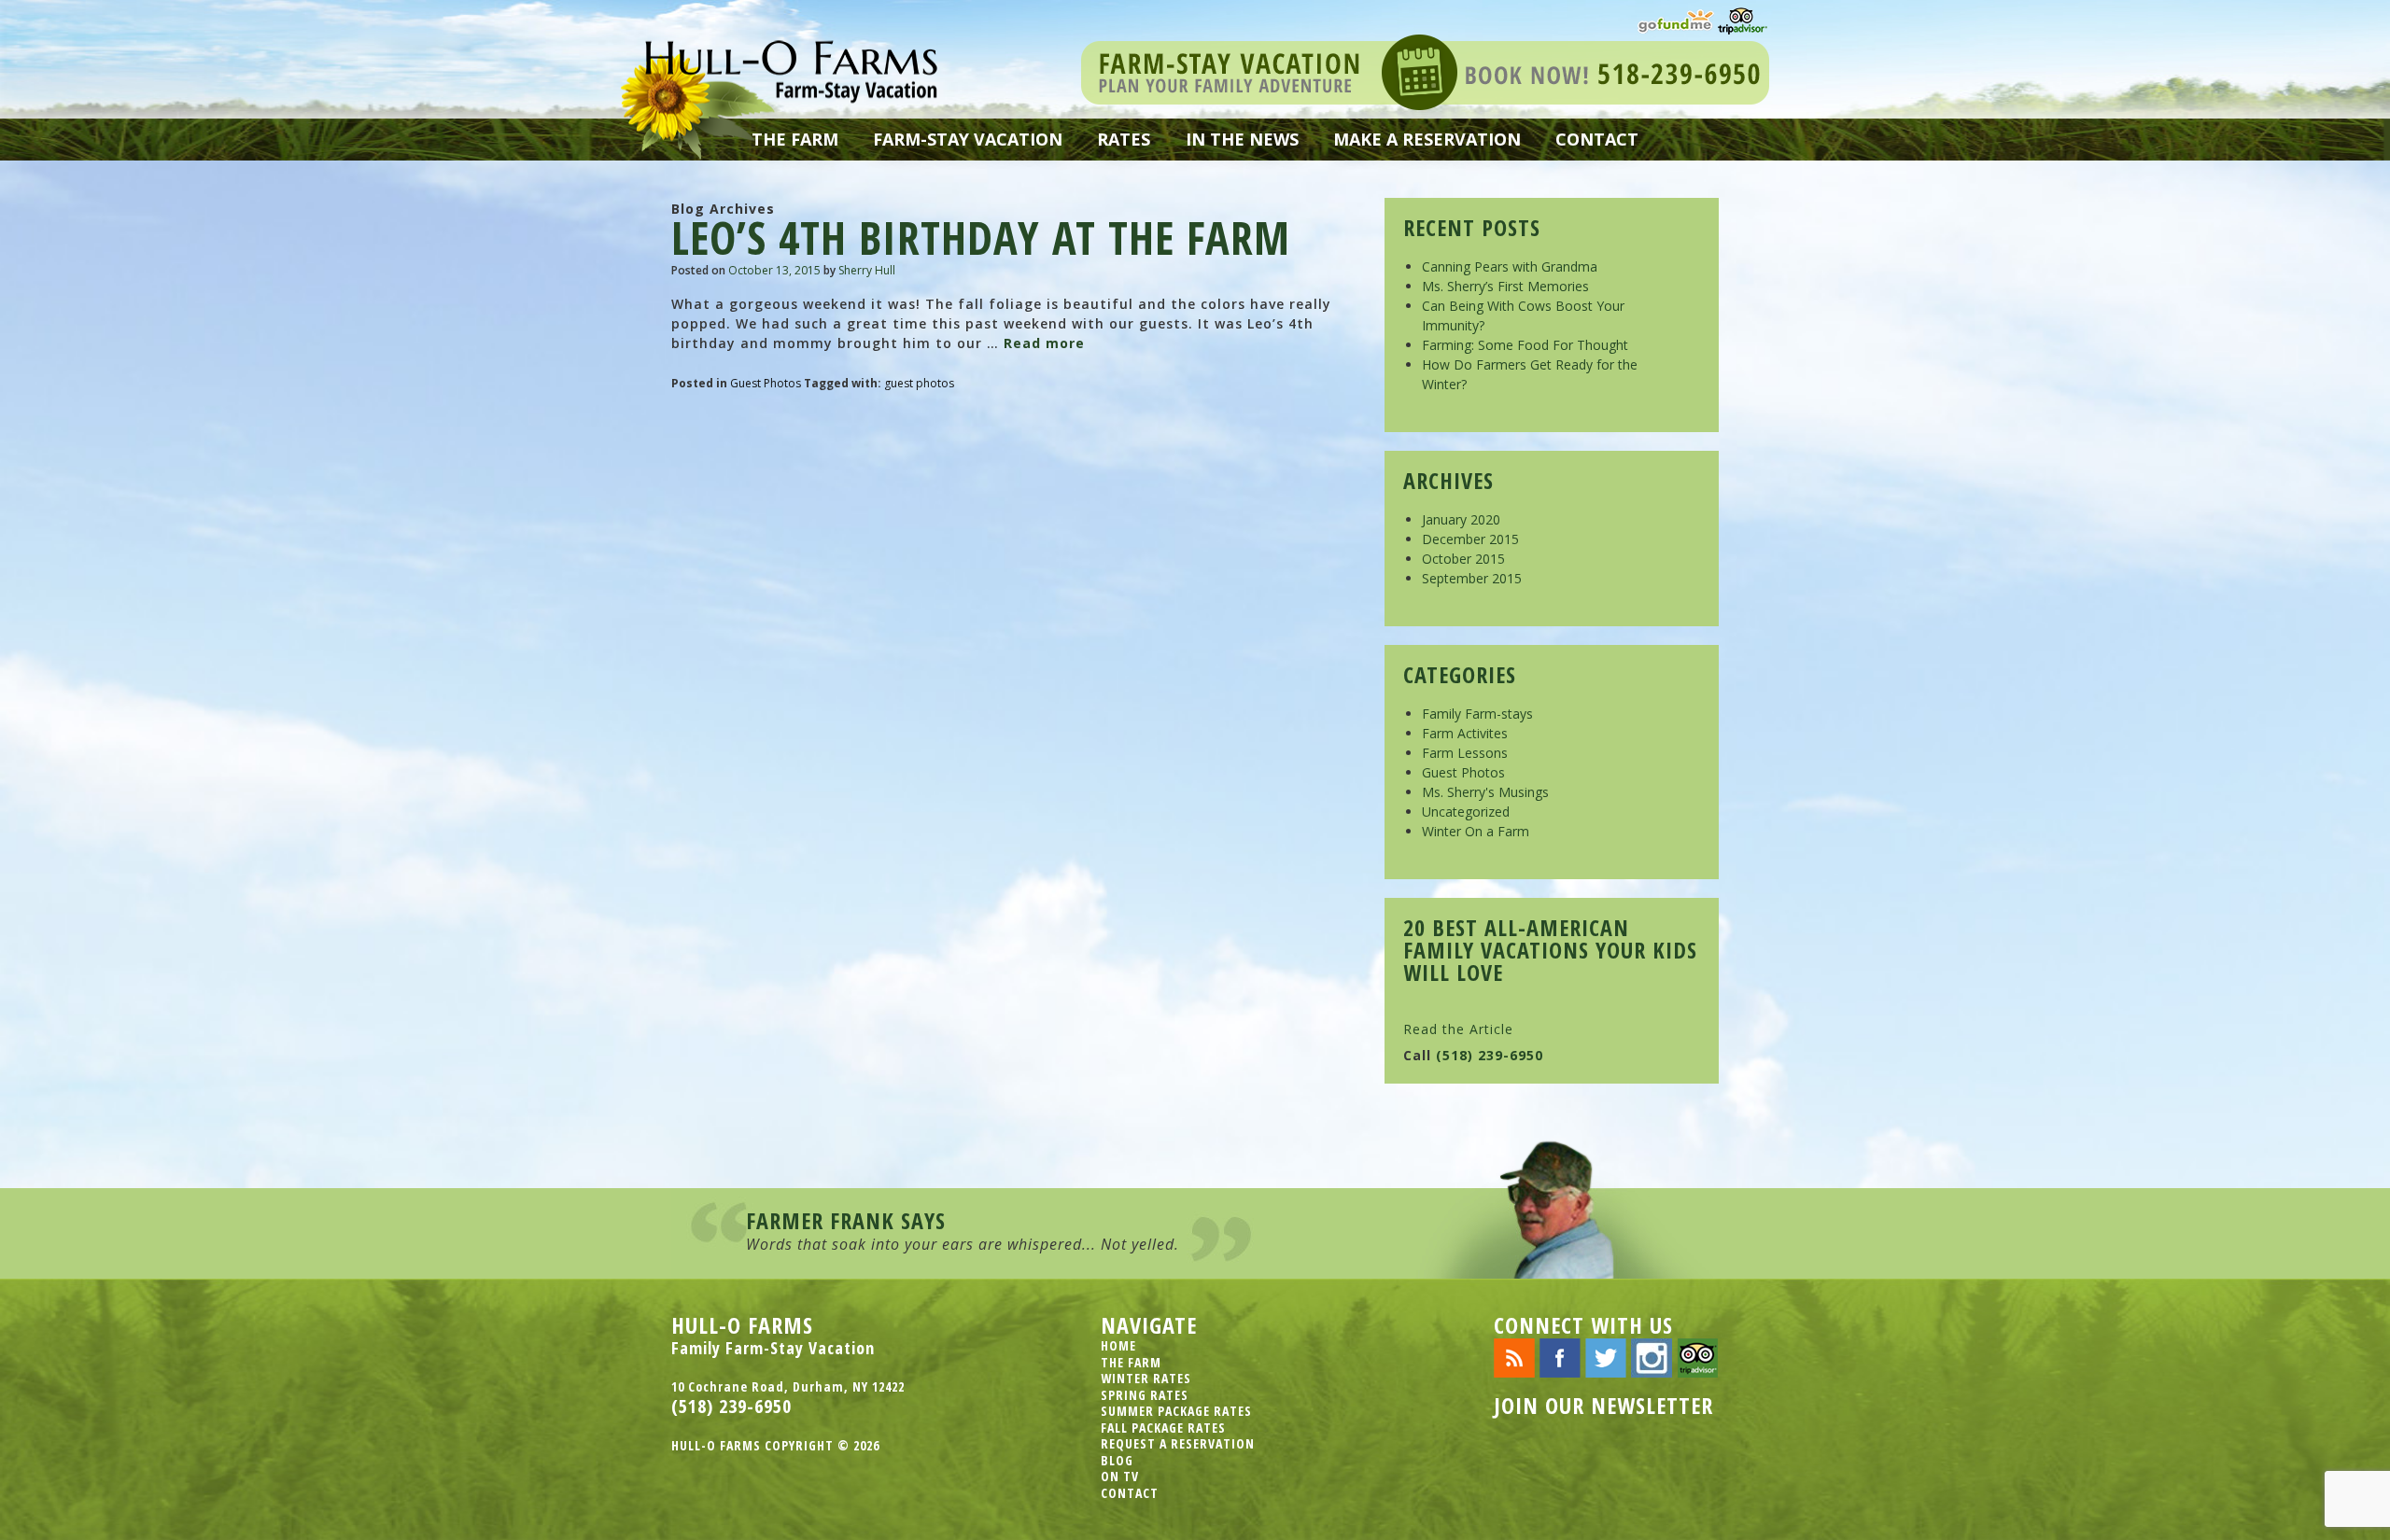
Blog (1117, 1460)
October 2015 (1463, 559)
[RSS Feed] (1514, 1357)
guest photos (919, 383)
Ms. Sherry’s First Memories (1505, 286)
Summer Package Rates (1176, 1411)
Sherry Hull (867, 270)
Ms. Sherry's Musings (1485, 792)
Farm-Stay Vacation (968, 139)
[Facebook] (1560, 1357)
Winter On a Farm (1476, 831)
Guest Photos (766, 383)
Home (1118, 1345)
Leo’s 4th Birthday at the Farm (981, 238)
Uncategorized (1466, 812)
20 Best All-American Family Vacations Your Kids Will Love (1550, 950)
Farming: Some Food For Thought (1525, 345)
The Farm (795, 139)
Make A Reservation (1427, 139)
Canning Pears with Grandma (1510, 266)
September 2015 (1472, 578)
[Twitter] (1606, 1357)
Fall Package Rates (1163, 1428)
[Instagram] (1652, 1357)
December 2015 (1470, 539)
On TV (1120, 1476)
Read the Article (1458, 1029)
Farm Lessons (1465, 753)
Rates (1124, 139)
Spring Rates (1145, 1395)
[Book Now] (1425, 70)
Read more (1044, 343)
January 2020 (1461, 519)
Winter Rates (1146, 1378)
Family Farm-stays (1477, 714)
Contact (1597, 139)
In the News (1242, 139)
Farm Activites (1465, 733)
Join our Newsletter (1603, 1405)
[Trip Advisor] (1743, 19)
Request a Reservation (1178, 1443)
